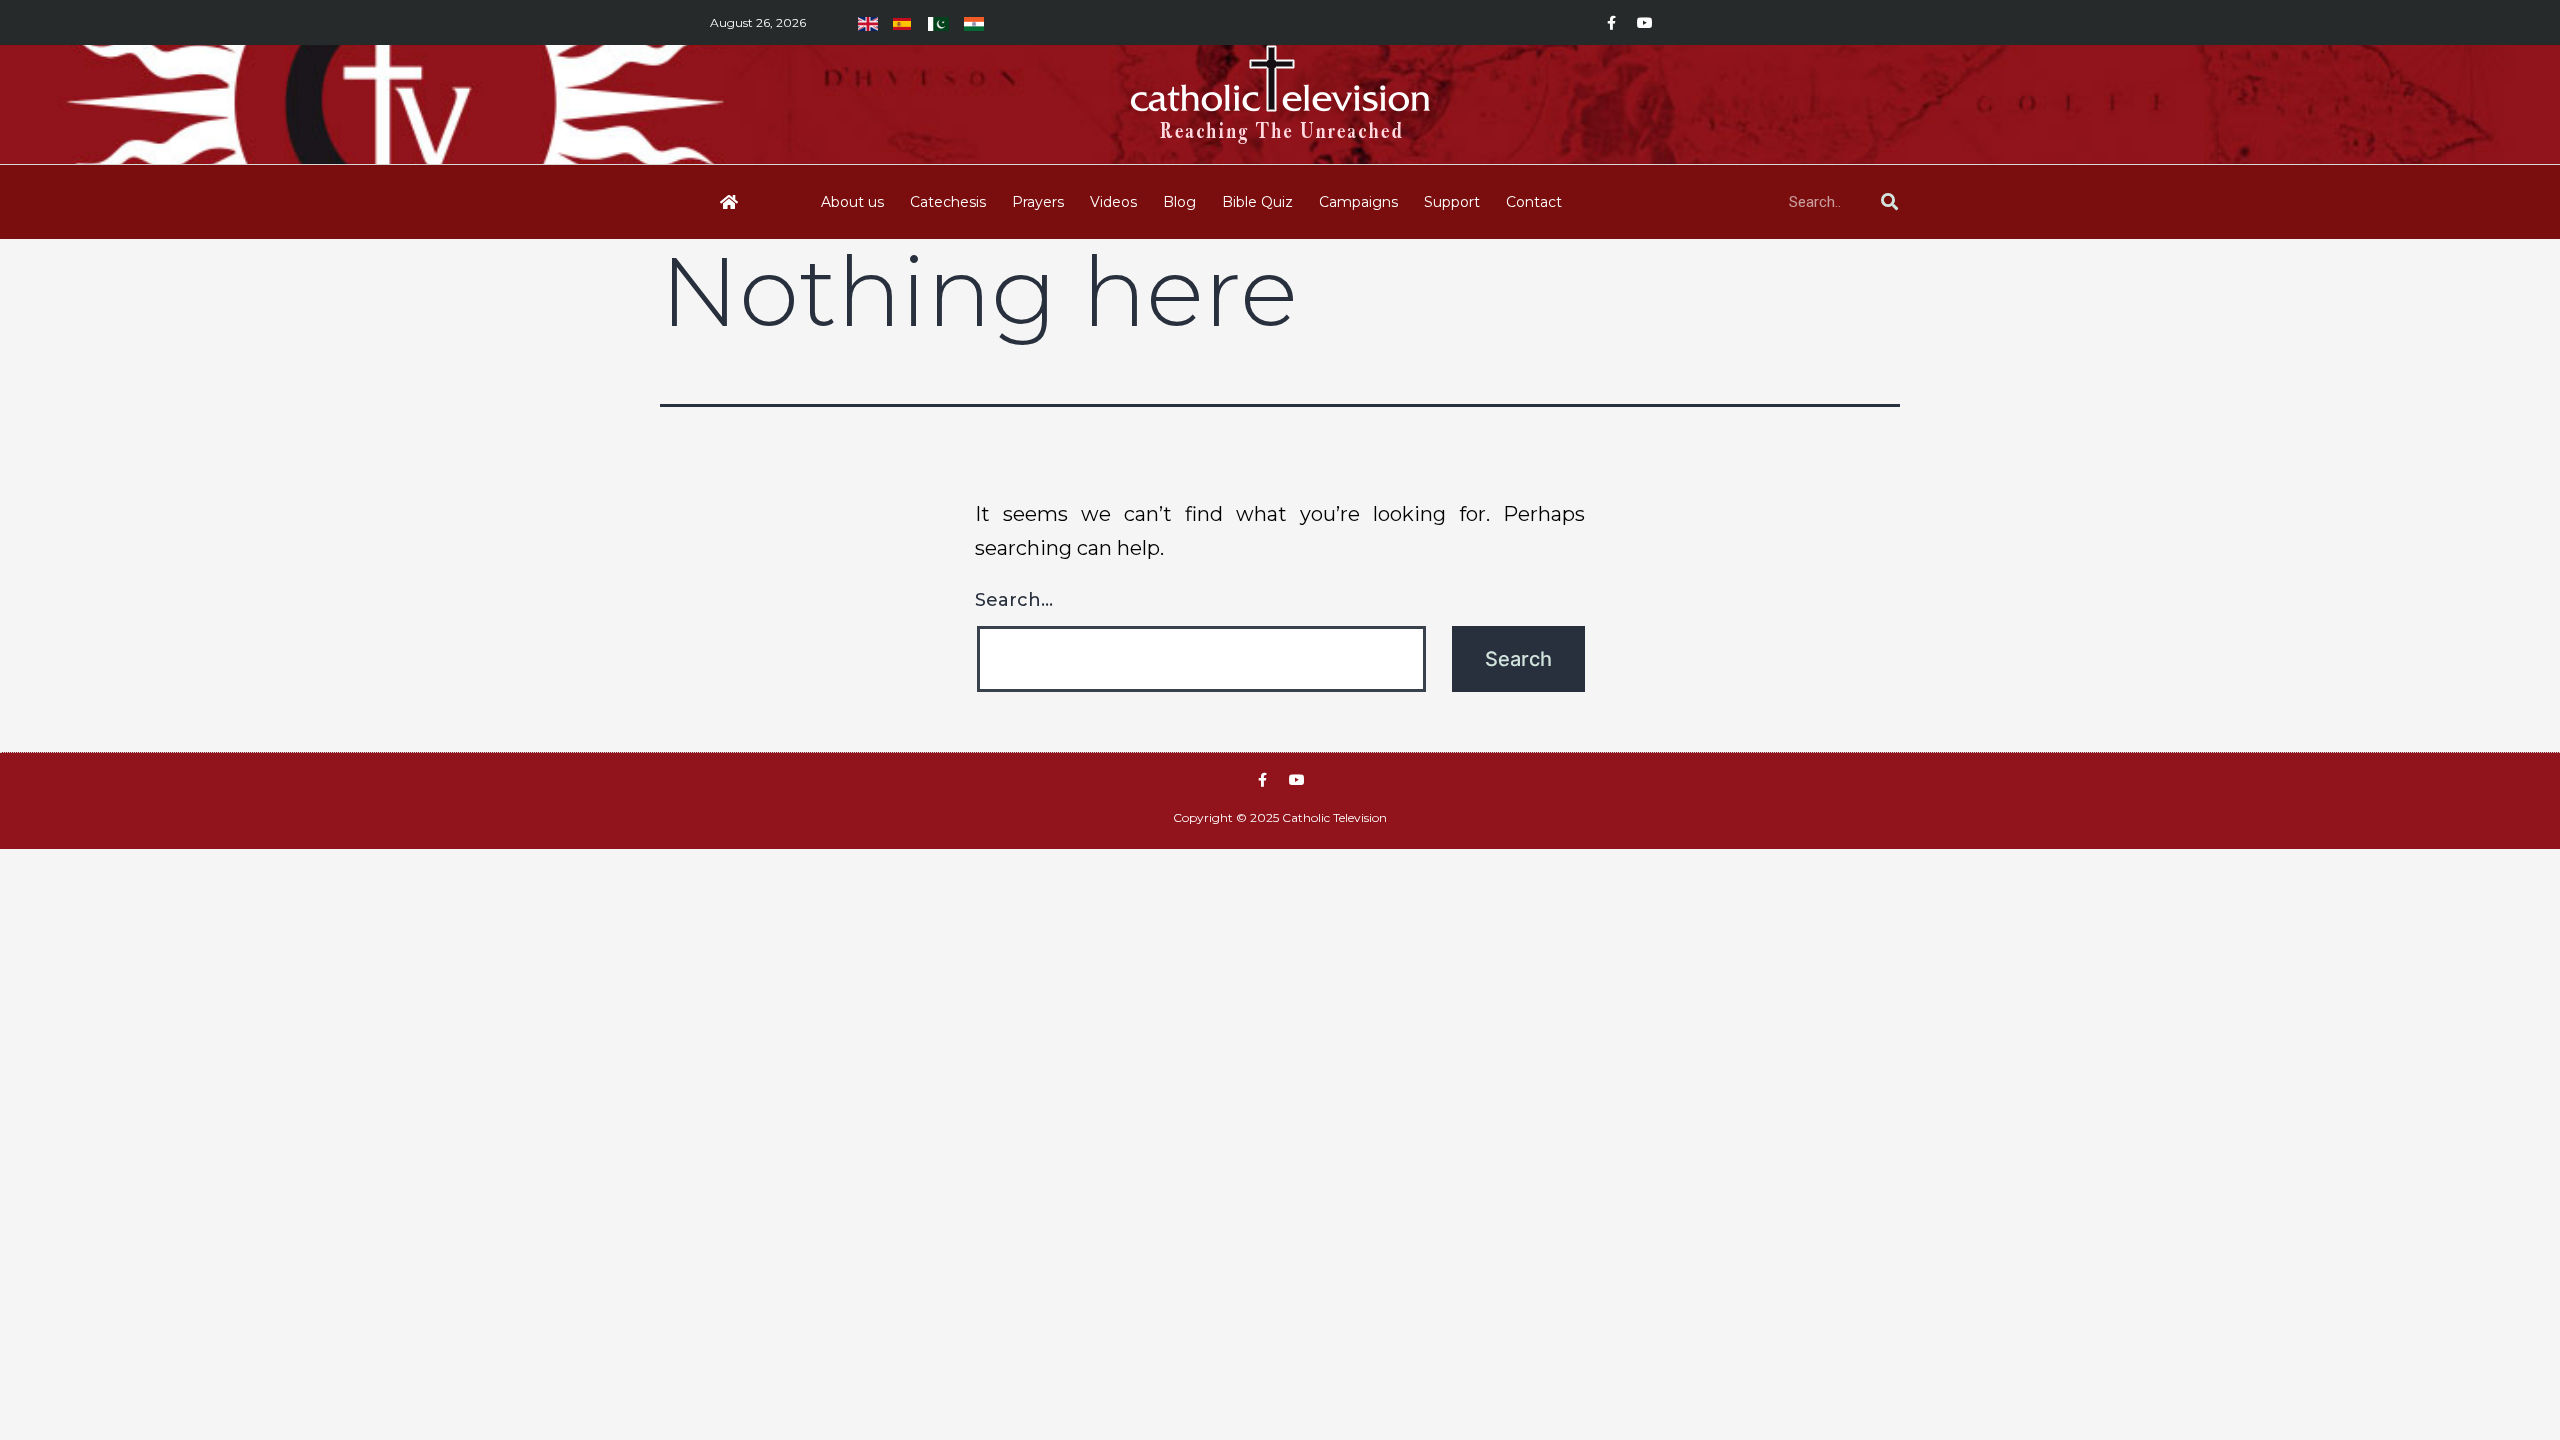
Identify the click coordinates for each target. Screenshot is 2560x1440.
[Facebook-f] (1611, 23)
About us (852, 202)
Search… (1014, 600)
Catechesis (948, 202)
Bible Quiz (1257, 202)
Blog (1179, 202)
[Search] (1889, 202)
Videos (1113, 202)
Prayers (1038, 202)
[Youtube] (1645, 23)
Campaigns (1358, 202)
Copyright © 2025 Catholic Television (1280, 817)
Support (1452, 202)
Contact (1534, 202)
